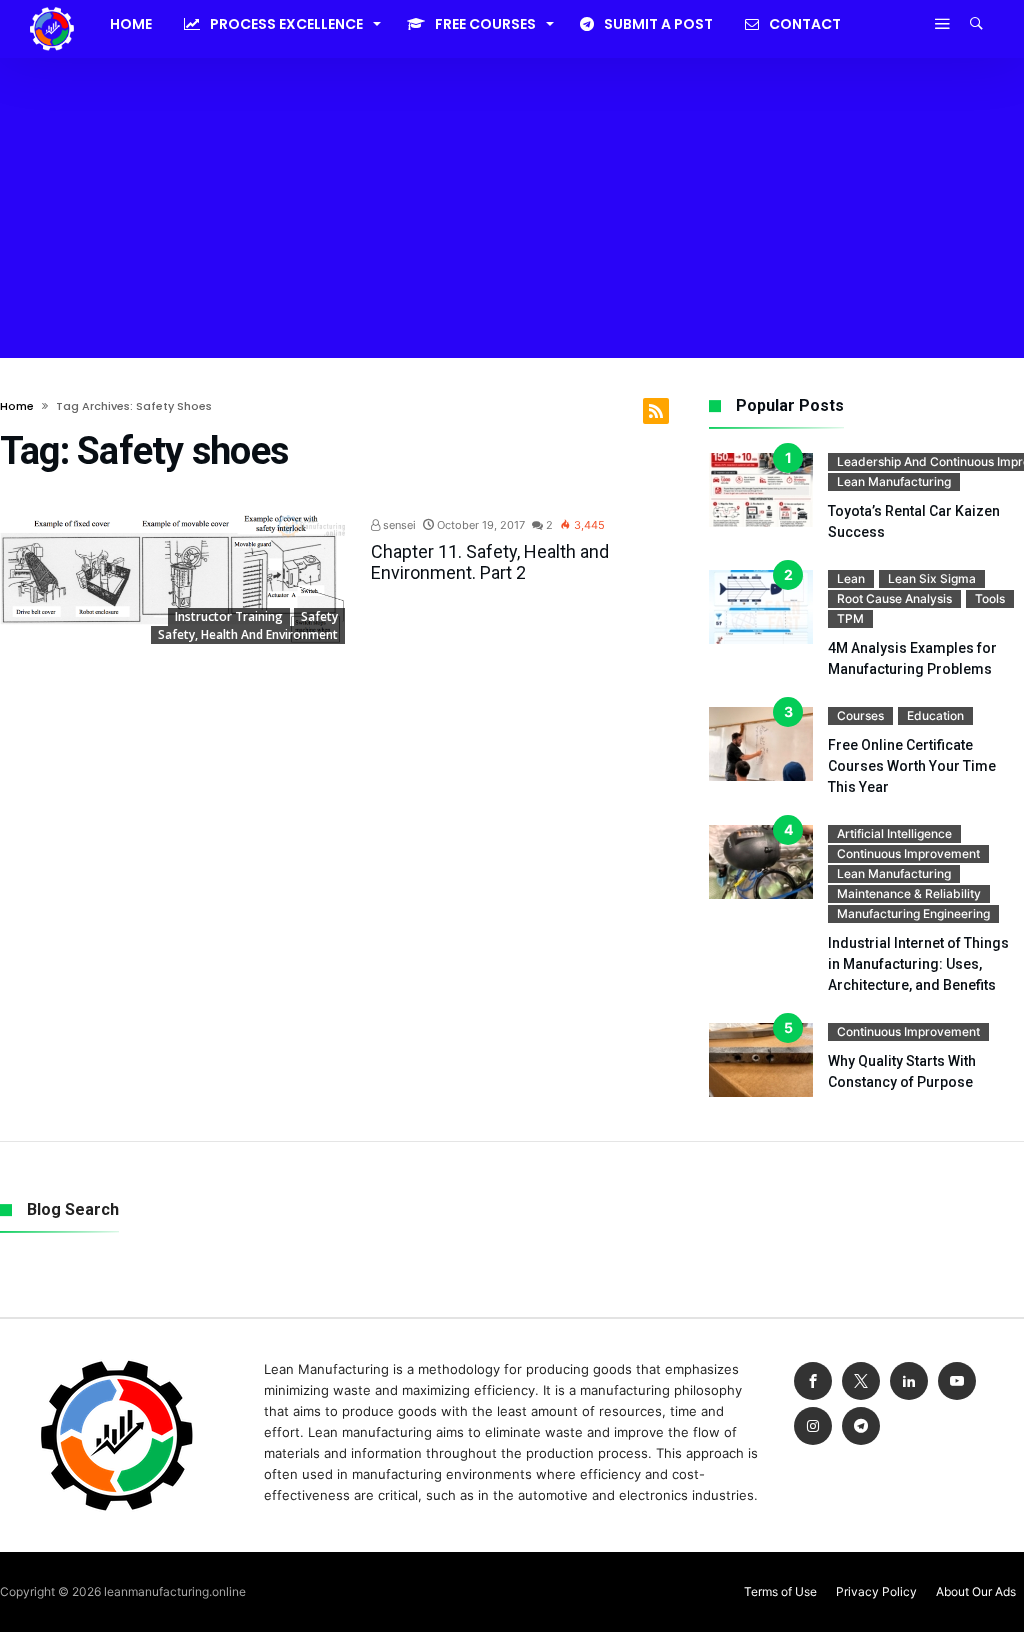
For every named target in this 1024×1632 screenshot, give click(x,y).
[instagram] (813, 1426)
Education (935, 715)
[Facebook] (813, 1381)
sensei (398, 525)
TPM (850, 618)
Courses (860, 715)
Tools (990, 598)
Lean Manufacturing (894, 481)
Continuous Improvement (908, 853)
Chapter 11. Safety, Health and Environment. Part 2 (490, 562)
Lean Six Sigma (932, 578)
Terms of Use (780, 1591)
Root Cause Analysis (894, 598)
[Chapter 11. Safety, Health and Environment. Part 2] (172, 579)
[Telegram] (861, 1426)
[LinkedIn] (909, 1381)
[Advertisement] (512, 208)
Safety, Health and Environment (248, 634)
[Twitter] (861, 1381)
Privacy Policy (876, 1591)
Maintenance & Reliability (909, 893)
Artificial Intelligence (894, 833)
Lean (851, 578)
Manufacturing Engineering (913, 913)
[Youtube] (957, 1381)
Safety (319, 616)
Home (17, 406)
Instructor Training (229, 616)
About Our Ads (976, 1591)
